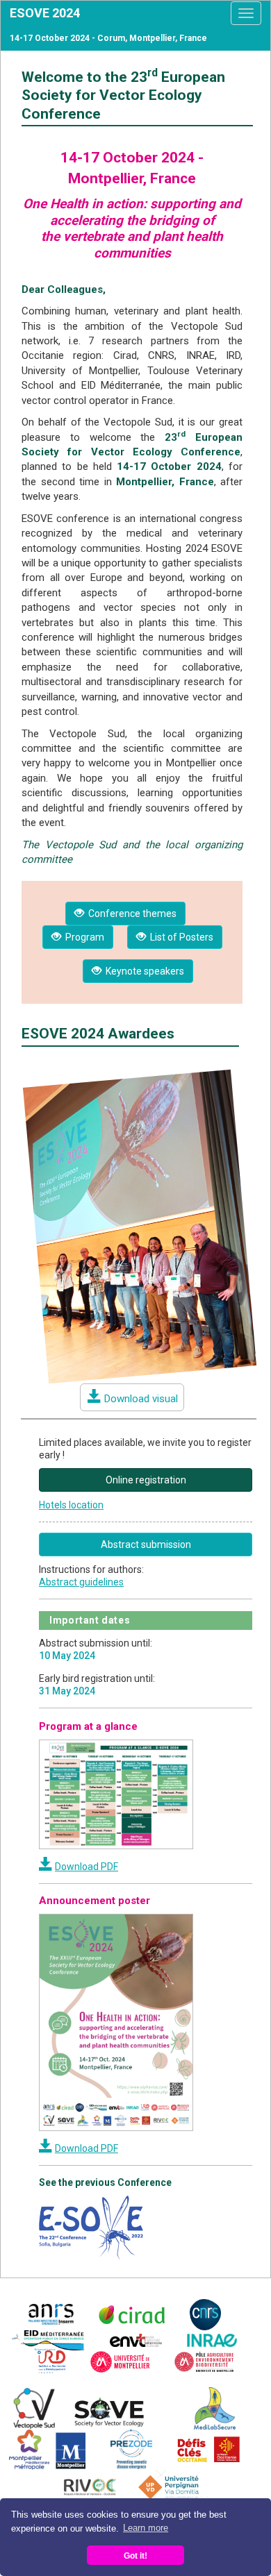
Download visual (141, 1399)
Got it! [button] (135, 2556)
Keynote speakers (143, 971)
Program (83, 937)
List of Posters (180, 937)
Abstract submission (146, 1544)
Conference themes (130, 914)
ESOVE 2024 (45, 13)
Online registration (146, 1480)
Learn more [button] (146, 2528)
